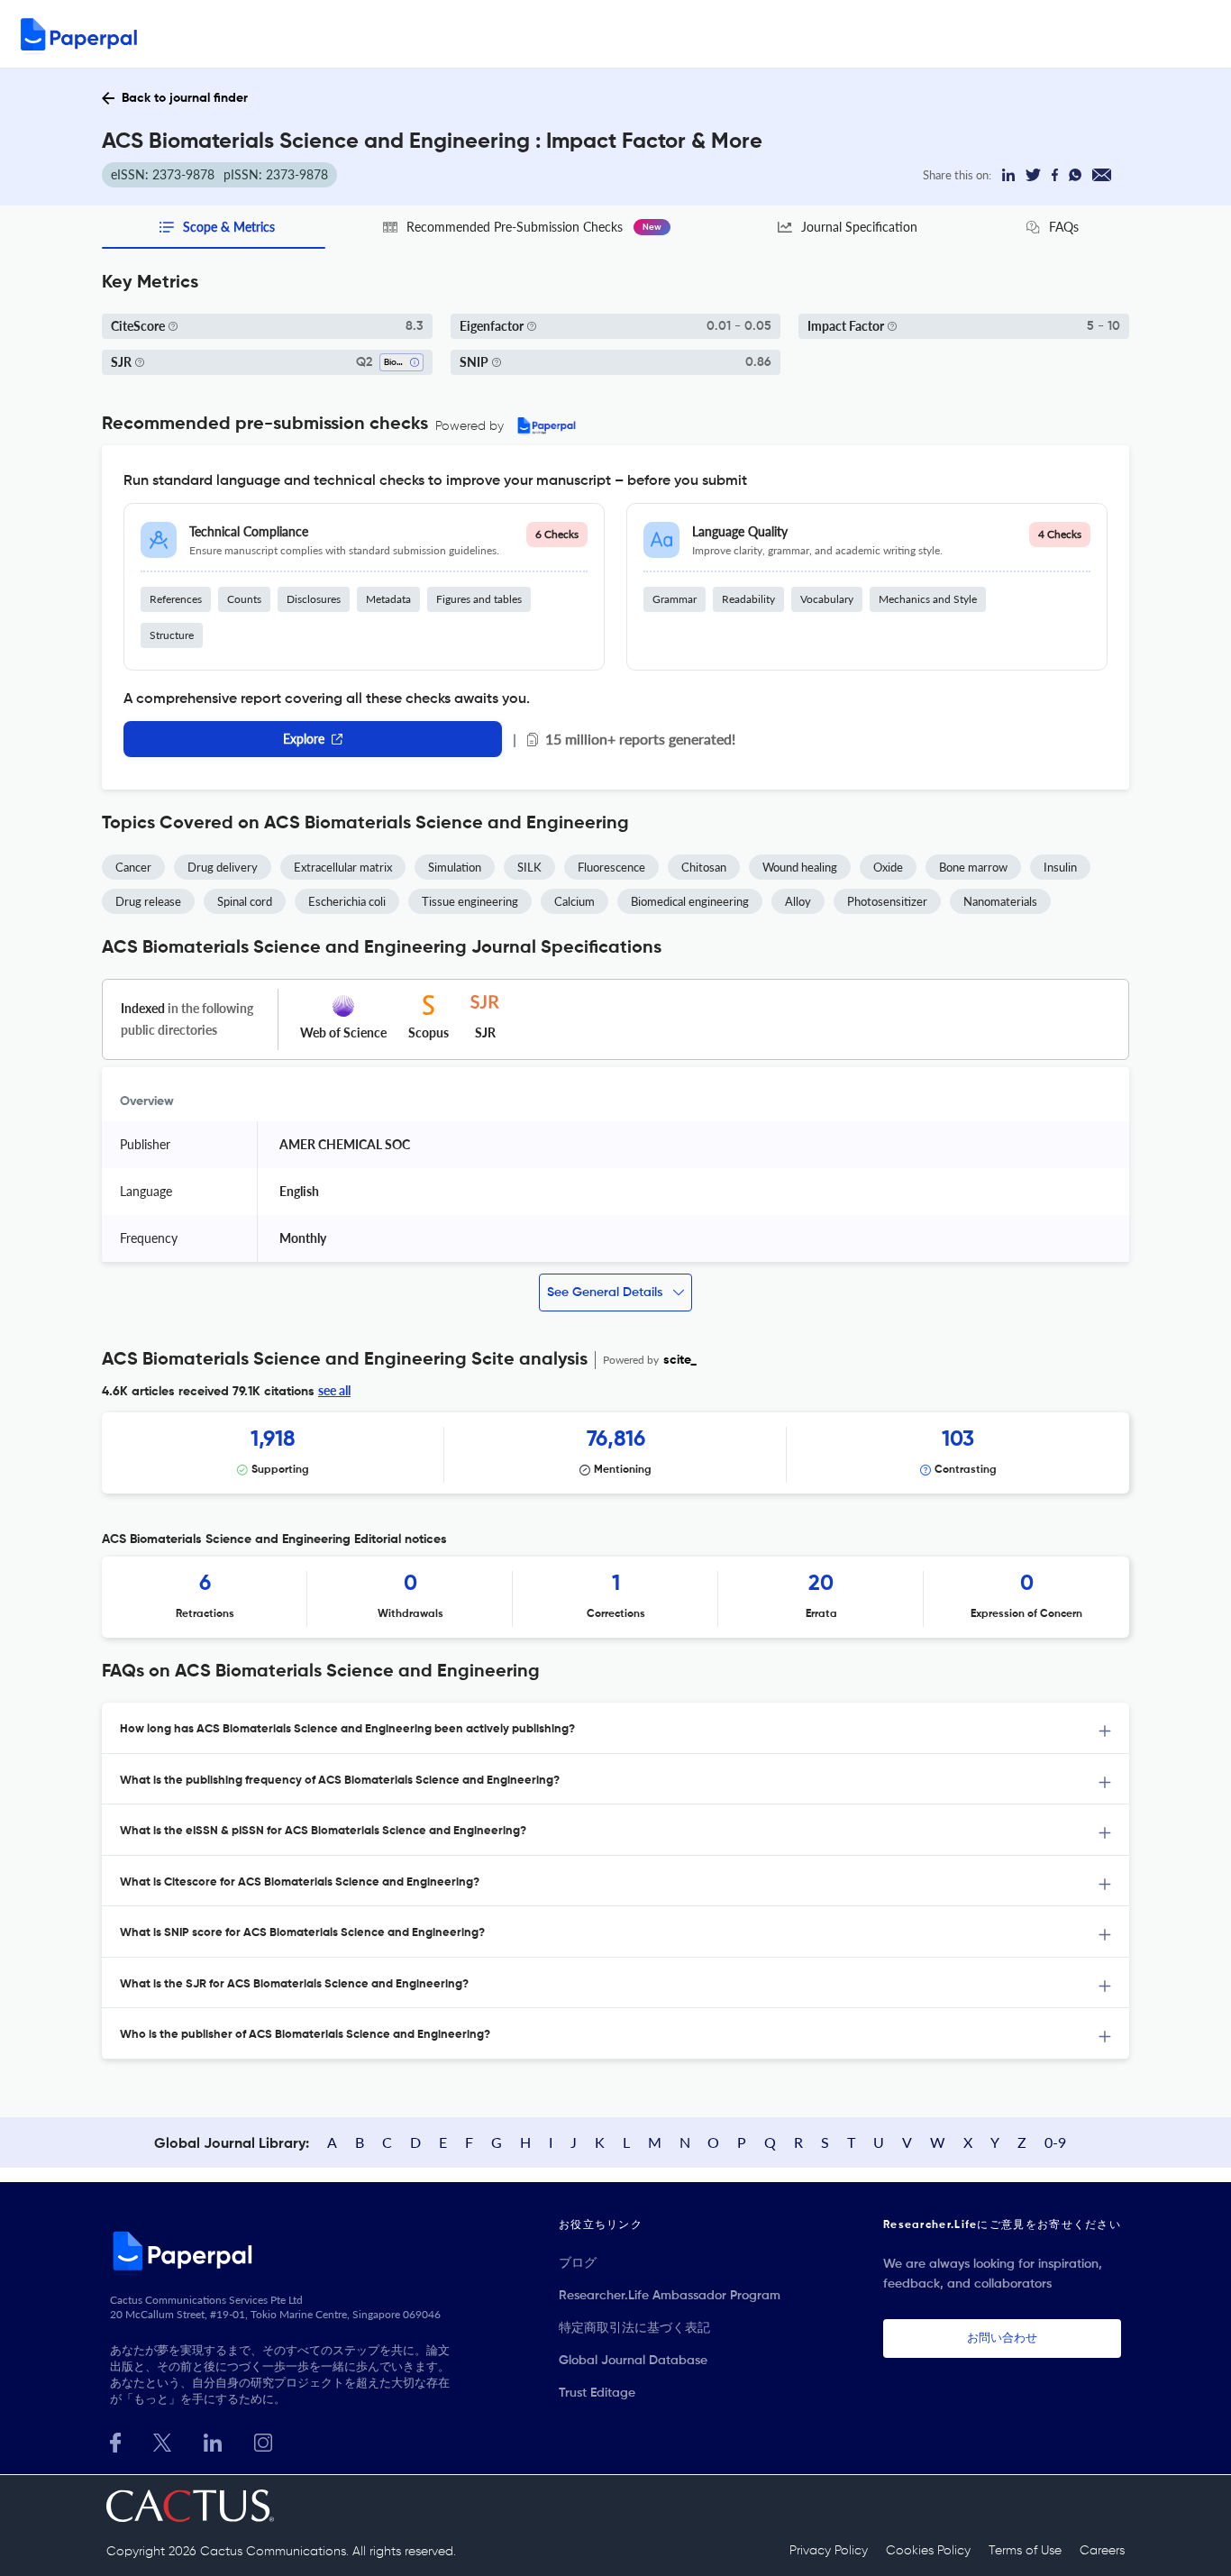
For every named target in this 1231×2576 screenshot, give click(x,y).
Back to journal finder (185, 98)
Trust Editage (597, 2393)
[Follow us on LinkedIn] (213, 2440)
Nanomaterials (1000, 901)
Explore (304, 739)
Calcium (574, 901)
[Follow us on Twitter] (162, 2440)
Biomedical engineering (690, 901)
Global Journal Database (633, 2361)
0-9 (1055, 2142)
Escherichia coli (347, 901)
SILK (529, 867)
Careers (1102, 2551)
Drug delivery (223, 867)
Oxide (888, 867)
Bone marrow (973, 867)
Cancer (133, 867)
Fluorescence (611, 867)
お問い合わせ (1002, 2338)
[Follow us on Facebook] (115, 2440)
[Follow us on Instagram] (263, 2440)
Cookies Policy (928, 2551)
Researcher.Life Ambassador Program (670, 2296)
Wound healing (800, 867)
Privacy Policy (829, 2551)
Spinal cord (245, 901)
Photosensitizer (887, 901)
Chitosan (704, 867)
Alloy (798, 901)
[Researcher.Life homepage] (283, 2251)
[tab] (615, 1728)
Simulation (455, 867)
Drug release (148, 901)
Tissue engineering (470, 901)
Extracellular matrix (343, 867)
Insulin (1060, 867)
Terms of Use (1025, 2551)
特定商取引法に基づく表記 (634, 2328)
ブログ (578, 2263)
